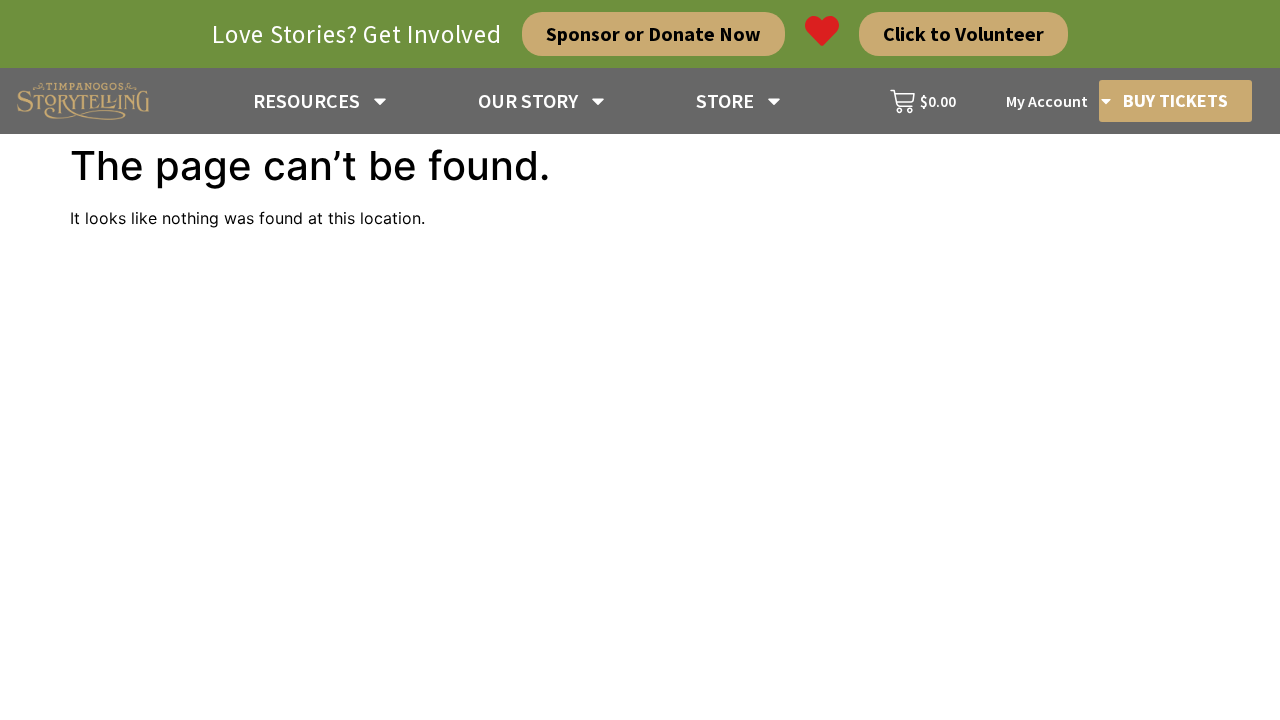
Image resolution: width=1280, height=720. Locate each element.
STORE (725, 100)
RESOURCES (306, 100)
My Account (1047, 101)
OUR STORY (528, 100)
